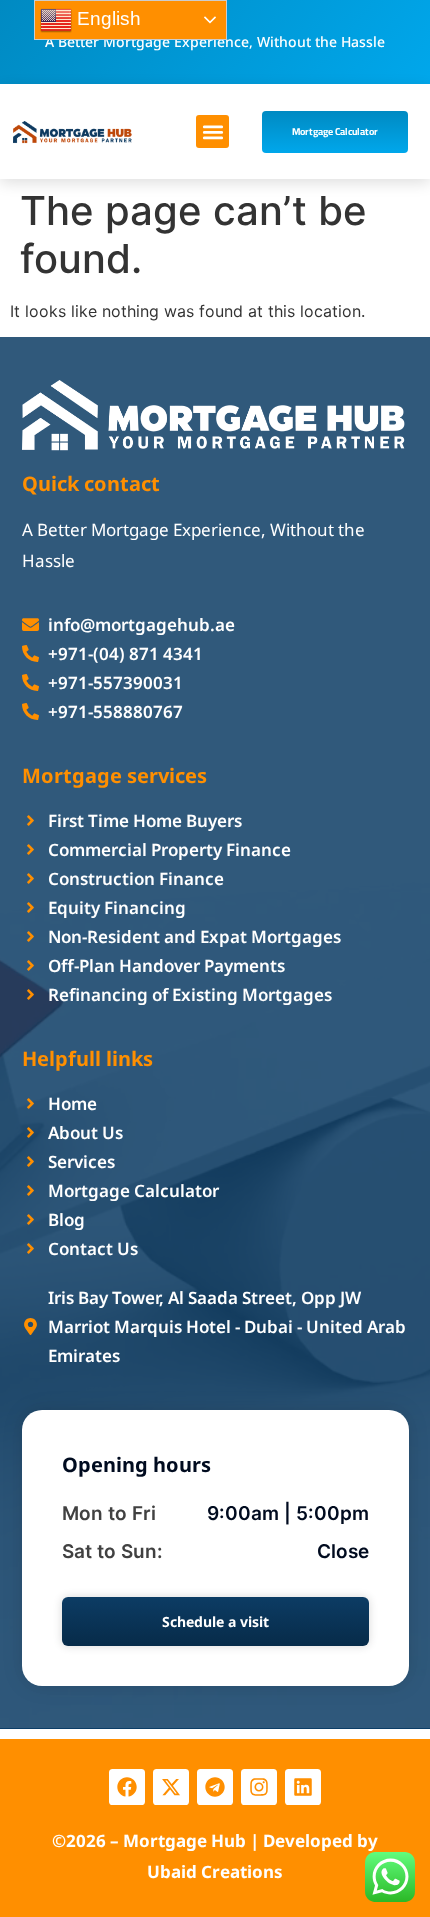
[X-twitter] (171, 1787)
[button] (212, 131)
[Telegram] (215, 1787)
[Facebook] (127, 1787)
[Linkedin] (303, 1787)
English (106, 18)
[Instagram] (259, 1787)
